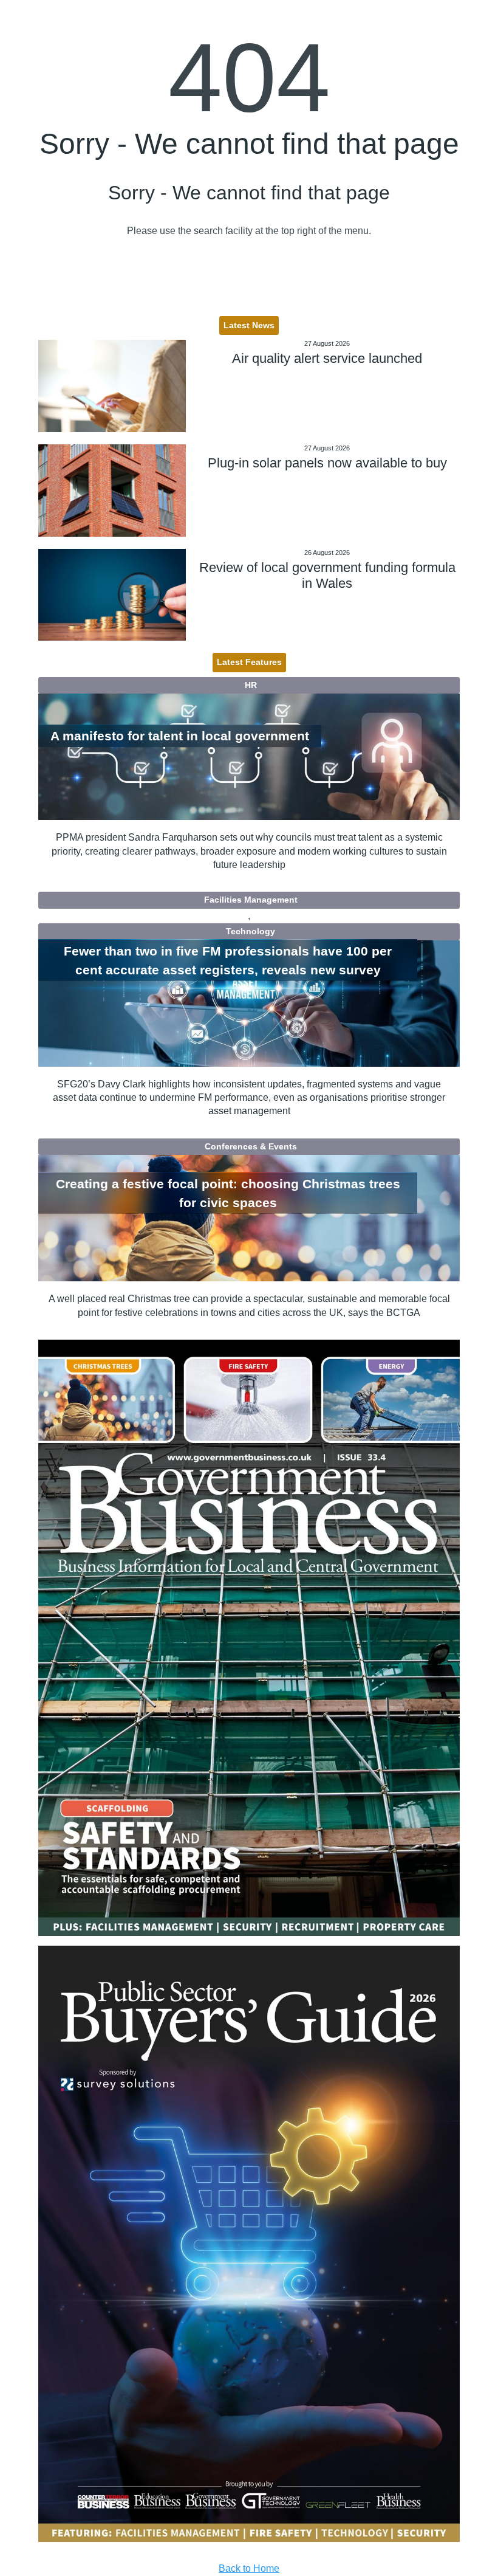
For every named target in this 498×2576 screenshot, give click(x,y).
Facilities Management (251, 900)
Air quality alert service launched (327, 358)
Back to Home (249, 2568)
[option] (249, 1638)
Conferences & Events (251, 1146)
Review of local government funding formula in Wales (327, 575)
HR (251, 685)
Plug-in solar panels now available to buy (327, 463)
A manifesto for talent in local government (180, 736)
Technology (251, 931)
